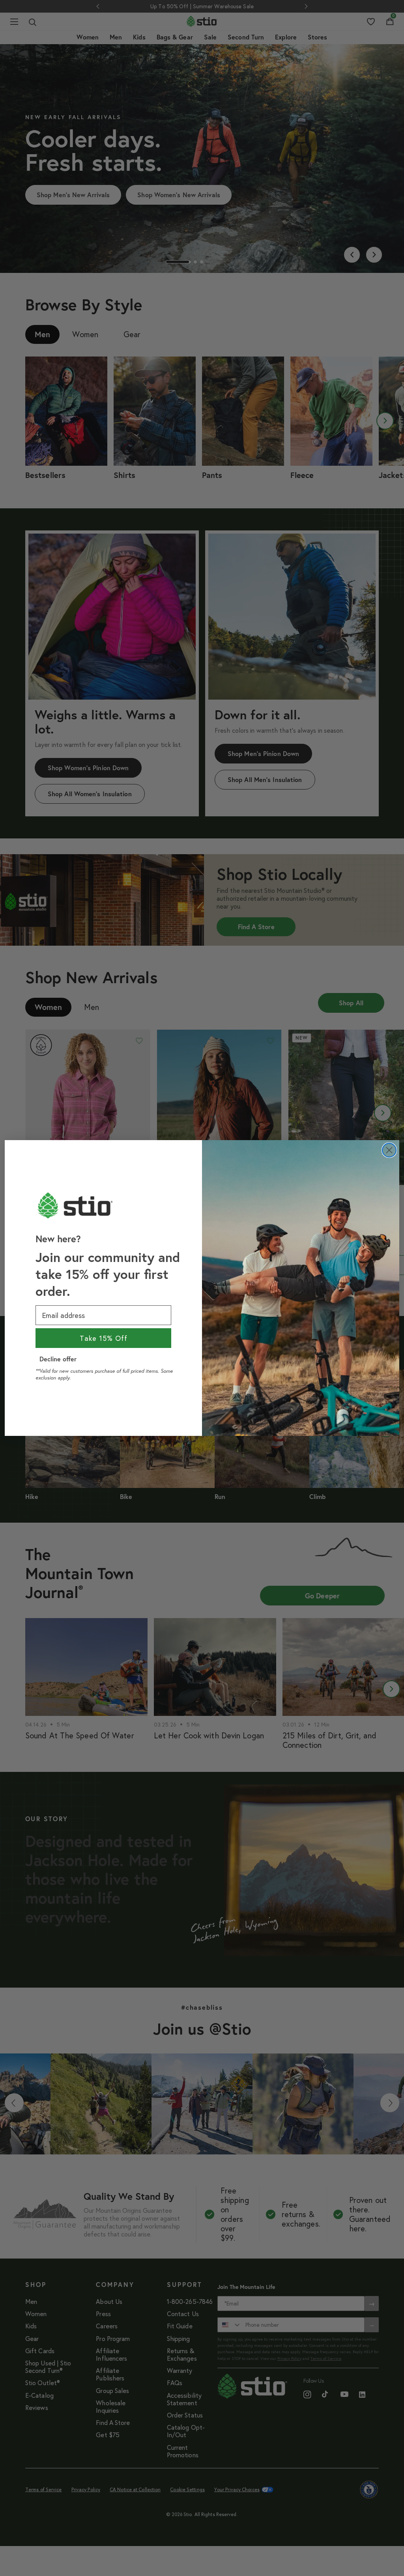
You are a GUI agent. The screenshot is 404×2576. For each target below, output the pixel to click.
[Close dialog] (389, 1150)
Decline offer (58, 1359)
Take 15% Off (104, 1338)
